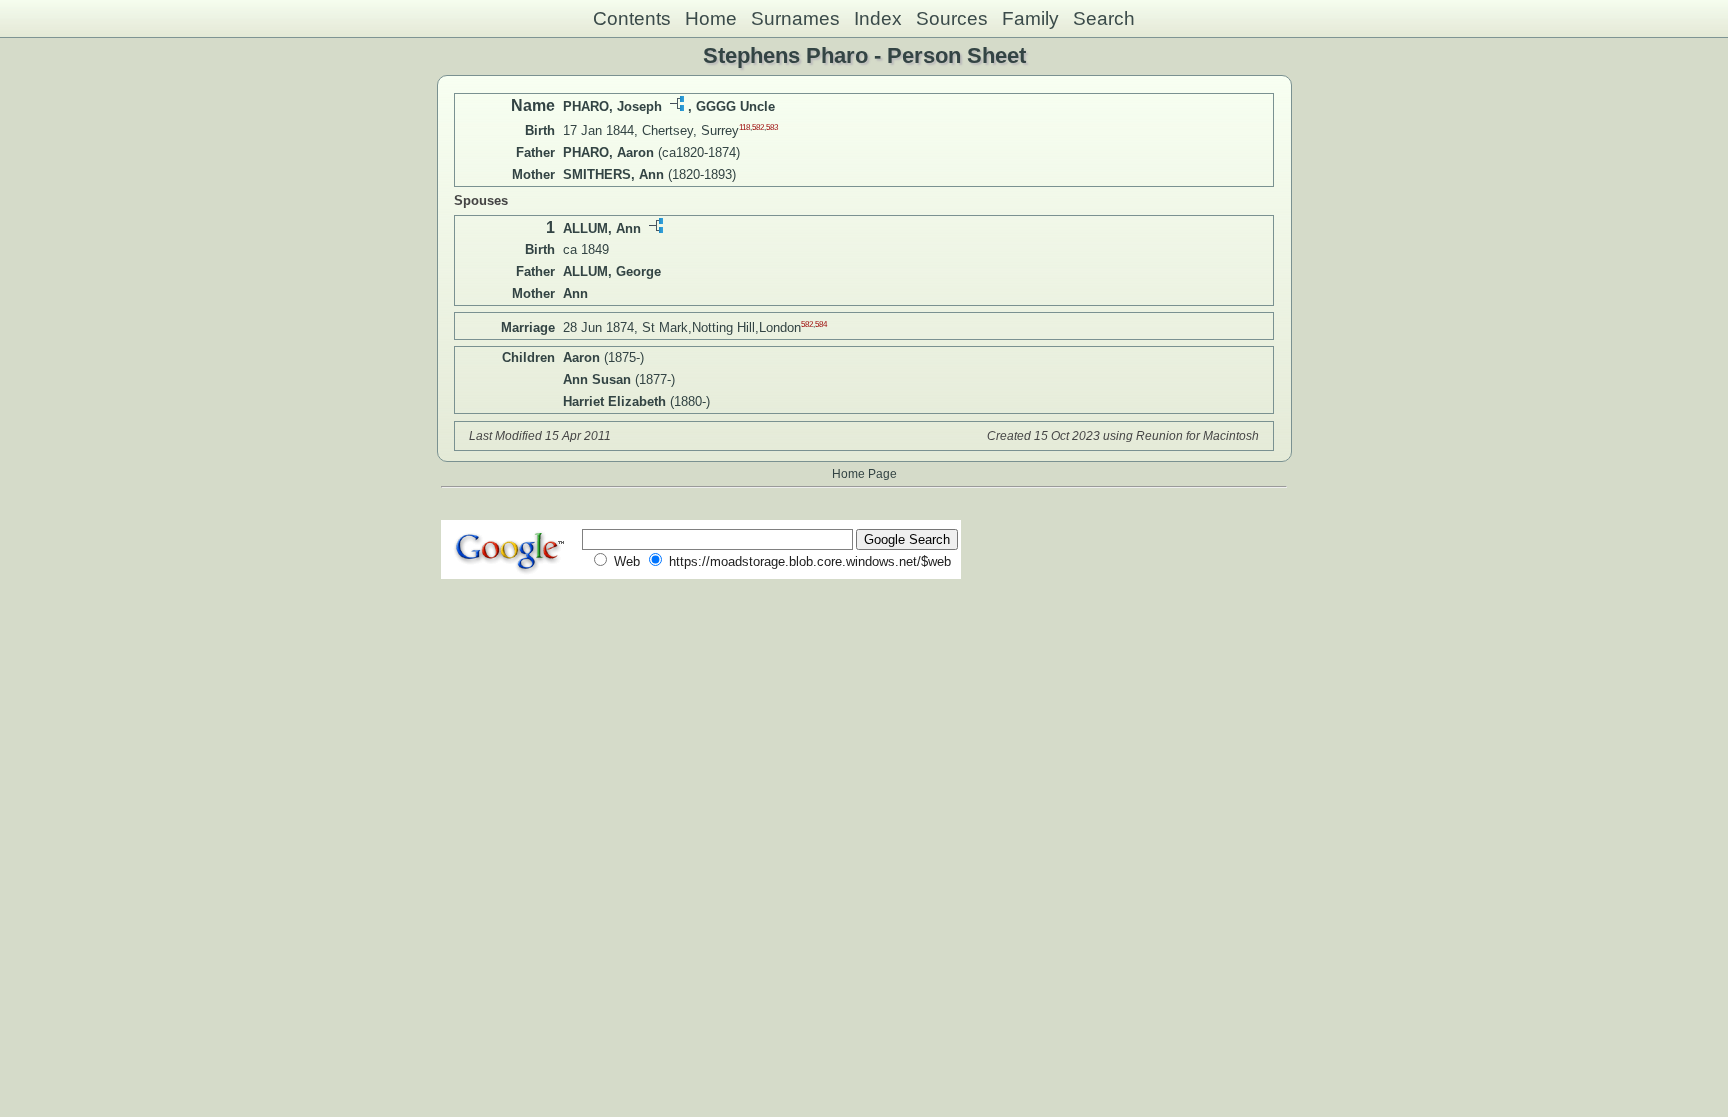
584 (821, 323)
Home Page (864, 473)
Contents (632, 18)
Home (711, 18)
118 (744, 127)
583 (772, 127)
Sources (952, 18)
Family (1030, 18)
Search (1104, 18)
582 (758, 127)
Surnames (795, 18)
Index (878, 18)
